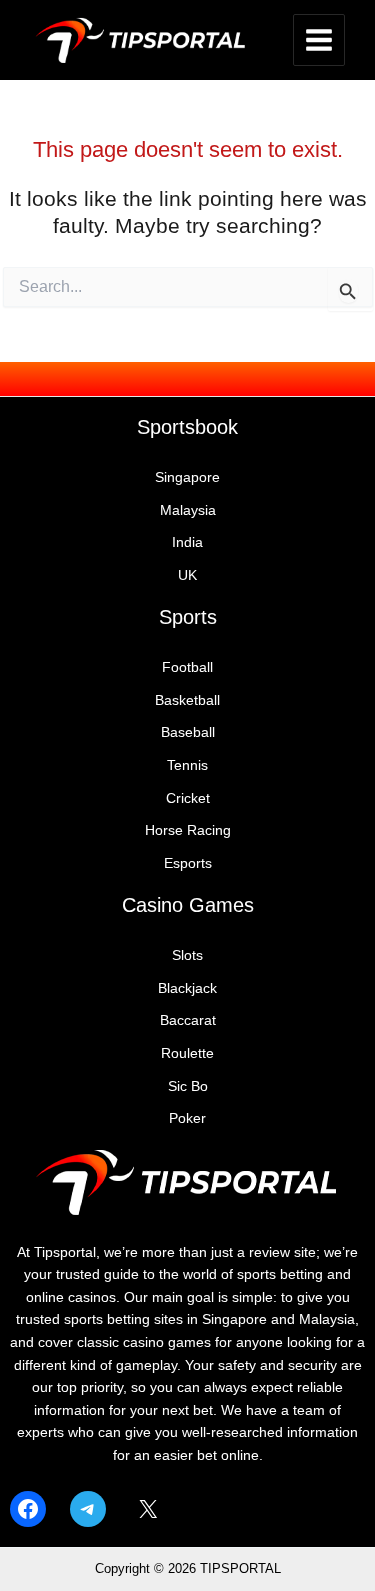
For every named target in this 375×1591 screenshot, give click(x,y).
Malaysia (188, 510)
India (187, 542)
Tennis (187, 765)
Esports (188, 863)
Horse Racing (188, 830)
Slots (187, 955)
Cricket (188, 798)
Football (187, 667)
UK (187, 575)
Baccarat (188, 1020)
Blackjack (187, 988)
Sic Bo (188, 1086)
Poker (187, 1118)
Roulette (187, 1053)
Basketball (187, 700)
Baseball (188, 732)
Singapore (187, 477)
